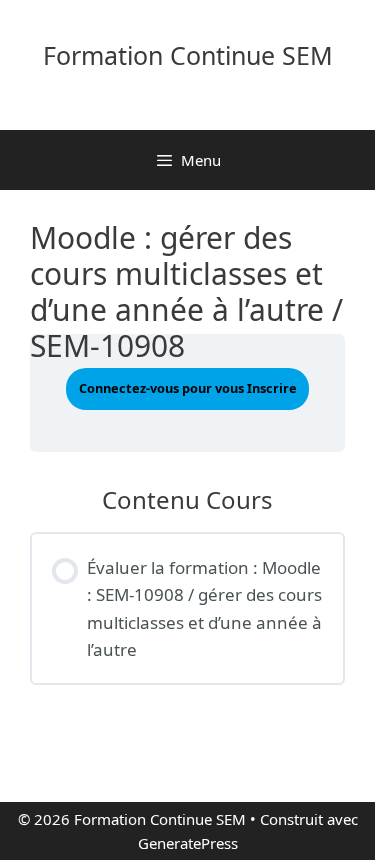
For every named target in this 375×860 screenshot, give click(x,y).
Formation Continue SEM (188, 55)
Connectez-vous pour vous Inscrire (188, 388)
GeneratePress (188, 843)
